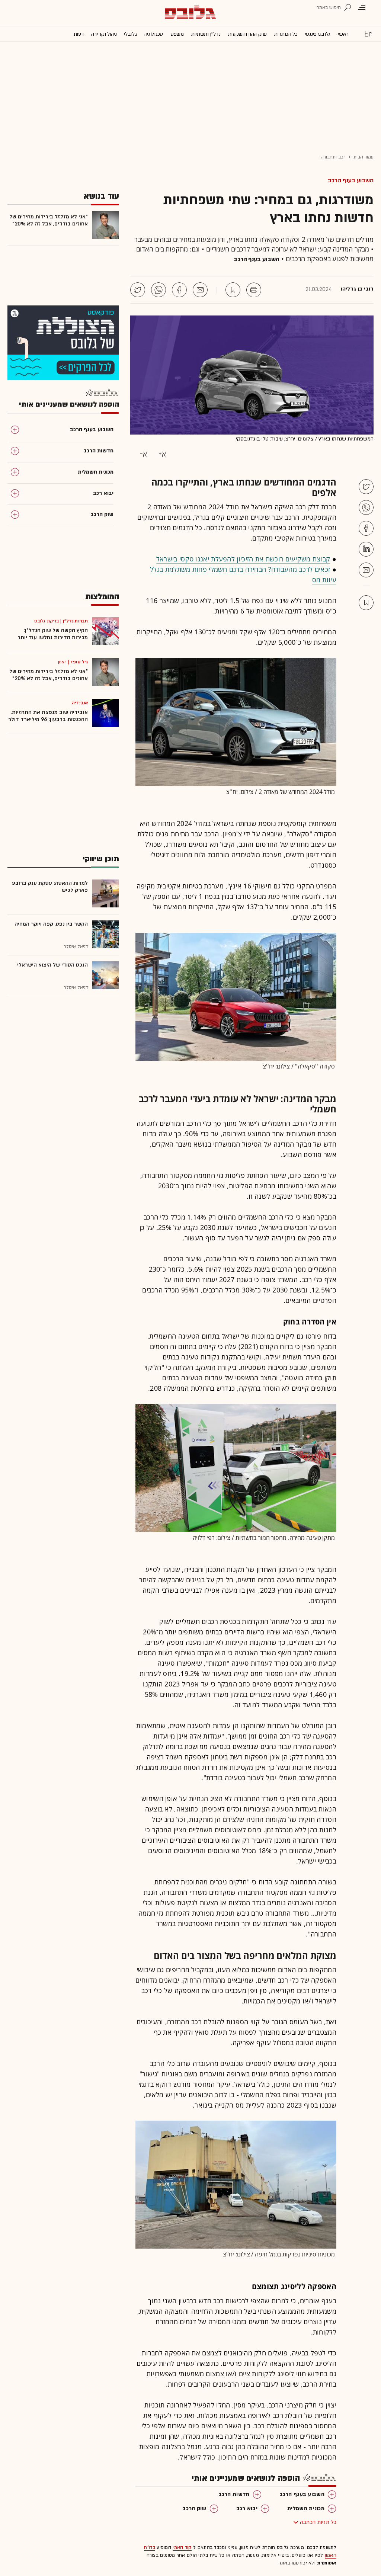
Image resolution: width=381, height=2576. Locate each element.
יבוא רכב (247, 2508)
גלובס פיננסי (318, 34)
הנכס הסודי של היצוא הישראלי (52, 965)
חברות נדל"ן (75, 621)
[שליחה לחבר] (200, 290)
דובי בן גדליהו (357, 289)
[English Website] (368, 33)
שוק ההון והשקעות (247, 34)
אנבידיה (80, 703)
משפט (177, 34)
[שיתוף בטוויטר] (138, 290)
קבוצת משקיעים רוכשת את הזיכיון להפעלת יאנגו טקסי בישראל (243, 559)
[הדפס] (254, 290)
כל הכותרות (286, 34)
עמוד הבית (364, 157)
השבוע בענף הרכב (351, 180)
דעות (79, 34)
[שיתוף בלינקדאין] (366, 549)
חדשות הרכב (234, 2494)
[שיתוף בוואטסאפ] (159, 290)
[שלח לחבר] (366, 570)
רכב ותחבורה (333, 157)
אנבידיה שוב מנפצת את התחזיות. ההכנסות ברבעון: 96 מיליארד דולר (48, 716)
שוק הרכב (194, 2508)
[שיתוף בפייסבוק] (179, 290)
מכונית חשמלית (306, 2508)
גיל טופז (79, 662)
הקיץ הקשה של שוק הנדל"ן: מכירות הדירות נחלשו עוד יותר (53, 634)
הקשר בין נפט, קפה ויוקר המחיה (51, 924)
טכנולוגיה (154, 34)
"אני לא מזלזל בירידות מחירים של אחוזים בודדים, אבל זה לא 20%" (49, 220)
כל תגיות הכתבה (318, 2522)
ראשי (343, 34)
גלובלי (130, 34)
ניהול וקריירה (104, 34)
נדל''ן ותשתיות (206, 34)
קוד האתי (182, 2547)
